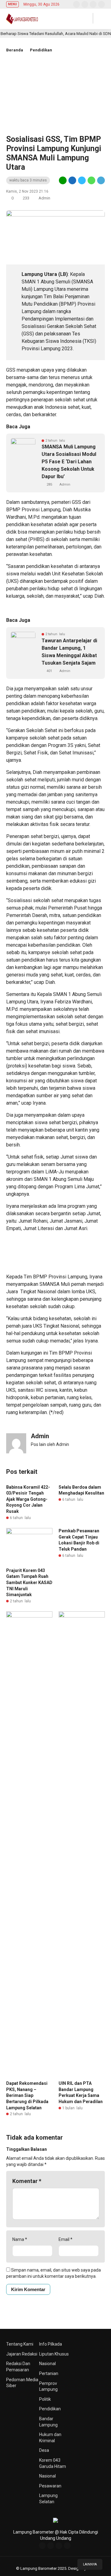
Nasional (47, 2364)
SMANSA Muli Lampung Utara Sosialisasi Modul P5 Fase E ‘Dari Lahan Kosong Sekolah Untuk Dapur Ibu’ (69, 462)
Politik (45, 2399)
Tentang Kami (20, 2344)
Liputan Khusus (54, 2354)
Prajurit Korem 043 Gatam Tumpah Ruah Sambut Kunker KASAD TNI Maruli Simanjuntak (29, 1583)
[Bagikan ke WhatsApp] (91, 180)
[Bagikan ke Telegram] (101, 180)
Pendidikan (41, 50)
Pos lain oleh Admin (50, 1444)
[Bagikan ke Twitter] (82, 180)
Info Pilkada (51, 2344)
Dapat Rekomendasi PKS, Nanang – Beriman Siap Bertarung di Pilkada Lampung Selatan (27, 2095)
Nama (20, 2239)
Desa (44, 2450)
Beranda (15, 50)
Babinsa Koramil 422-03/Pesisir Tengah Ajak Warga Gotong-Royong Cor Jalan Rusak (28, 1499)
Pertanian (49, 2373)
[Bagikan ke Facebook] (72, 180)
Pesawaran (50, 2486)
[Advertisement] (55, 99)
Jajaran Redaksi (22, 2354)
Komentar (27, 2181)
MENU (12, 4)
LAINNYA (90, 2564)
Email (66, 2239)
